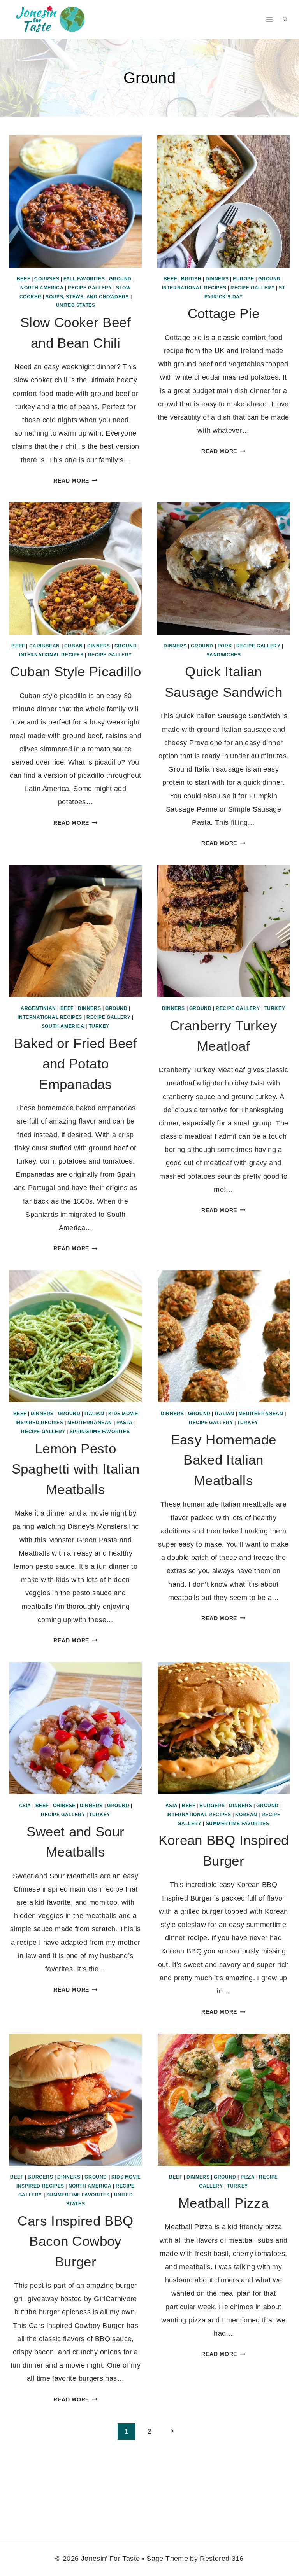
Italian (94, 1414)
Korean (246, 1815)
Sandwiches (224, 655)
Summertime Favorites (238, 1823)
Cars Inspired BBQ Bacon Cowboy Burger (75, 2241)
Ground (120, 279)
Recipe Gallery (90, 288)
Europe (244, 279)
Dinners (217, 279)
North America (42, 288)
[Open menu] (269, 19)
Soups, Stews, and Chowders (87, 297)
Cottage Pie (224, 313)
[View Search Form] (285, 19)
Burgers (212, 1806)
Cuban (74, 646)
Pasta (125, 1423)
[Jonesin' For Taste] (48, 19)
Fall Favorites (84, 279)
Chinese (64, 1806)
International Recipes (194, 288)
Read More (75, 481)
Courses (47, 279)
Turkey (99, 1026)
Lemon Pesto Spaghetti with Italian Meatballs (76, 1469)
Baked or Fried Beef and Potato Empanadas (76, 1064)
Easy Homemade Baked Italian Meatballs (224, 1460)
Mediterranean (90, 1423)
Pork (225, 646)
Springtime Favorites (100, 1431)
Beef (23, 279)
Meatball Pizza (223, 2203)
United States (76, 305)
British (191, 279)
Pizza (248, 2177)
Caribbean (45, 646)
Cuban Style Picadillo (76, 671)
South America (63, 1026)
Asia (25, 1806)
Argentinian (38, 1008)
